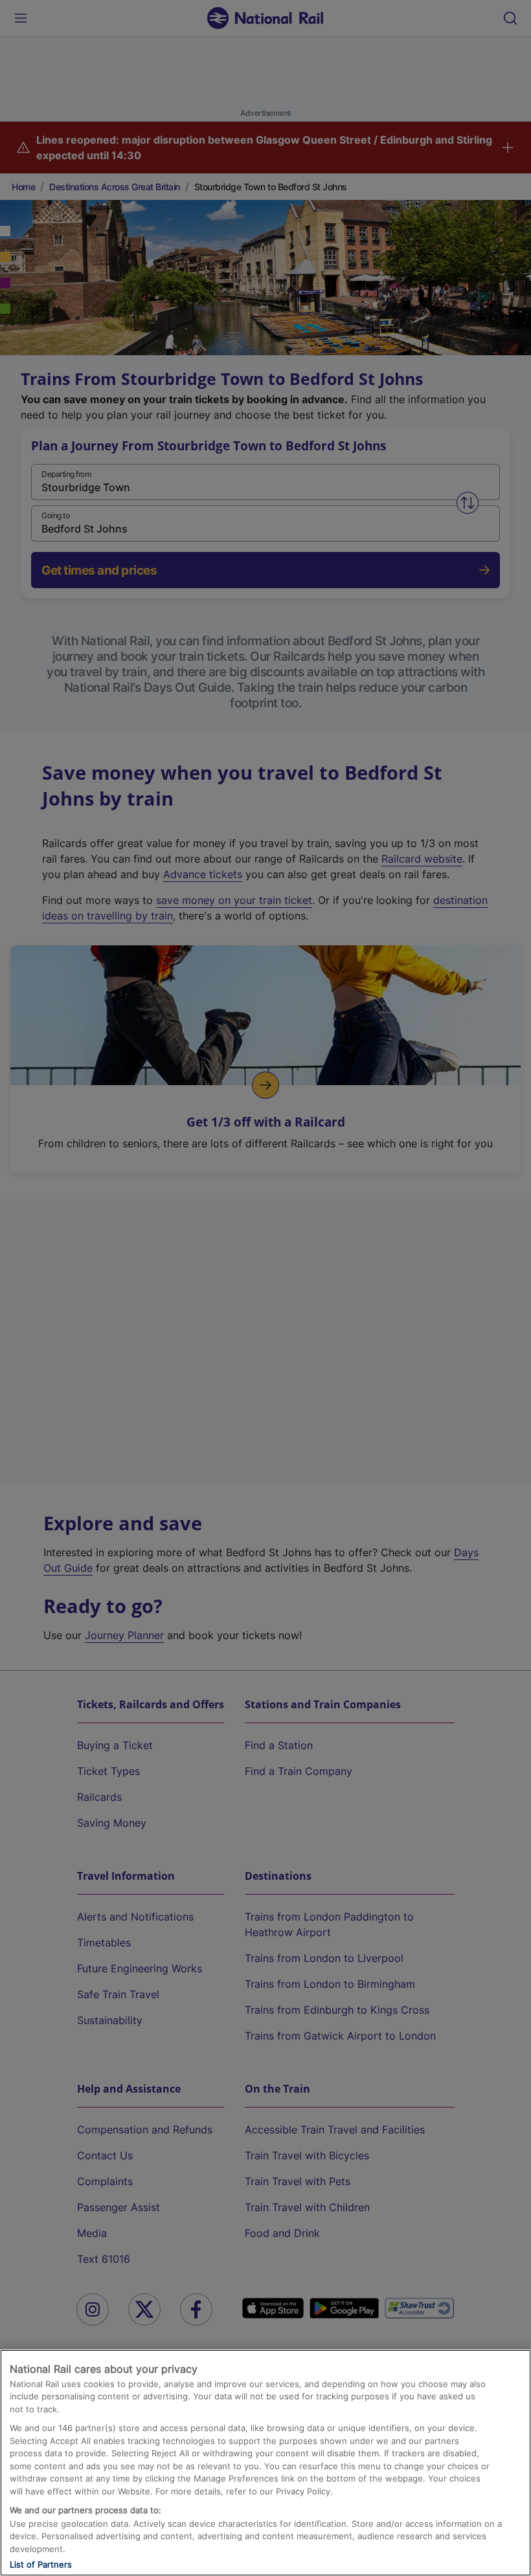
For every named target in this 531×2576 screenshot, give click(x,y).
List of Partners (41, 2564)
